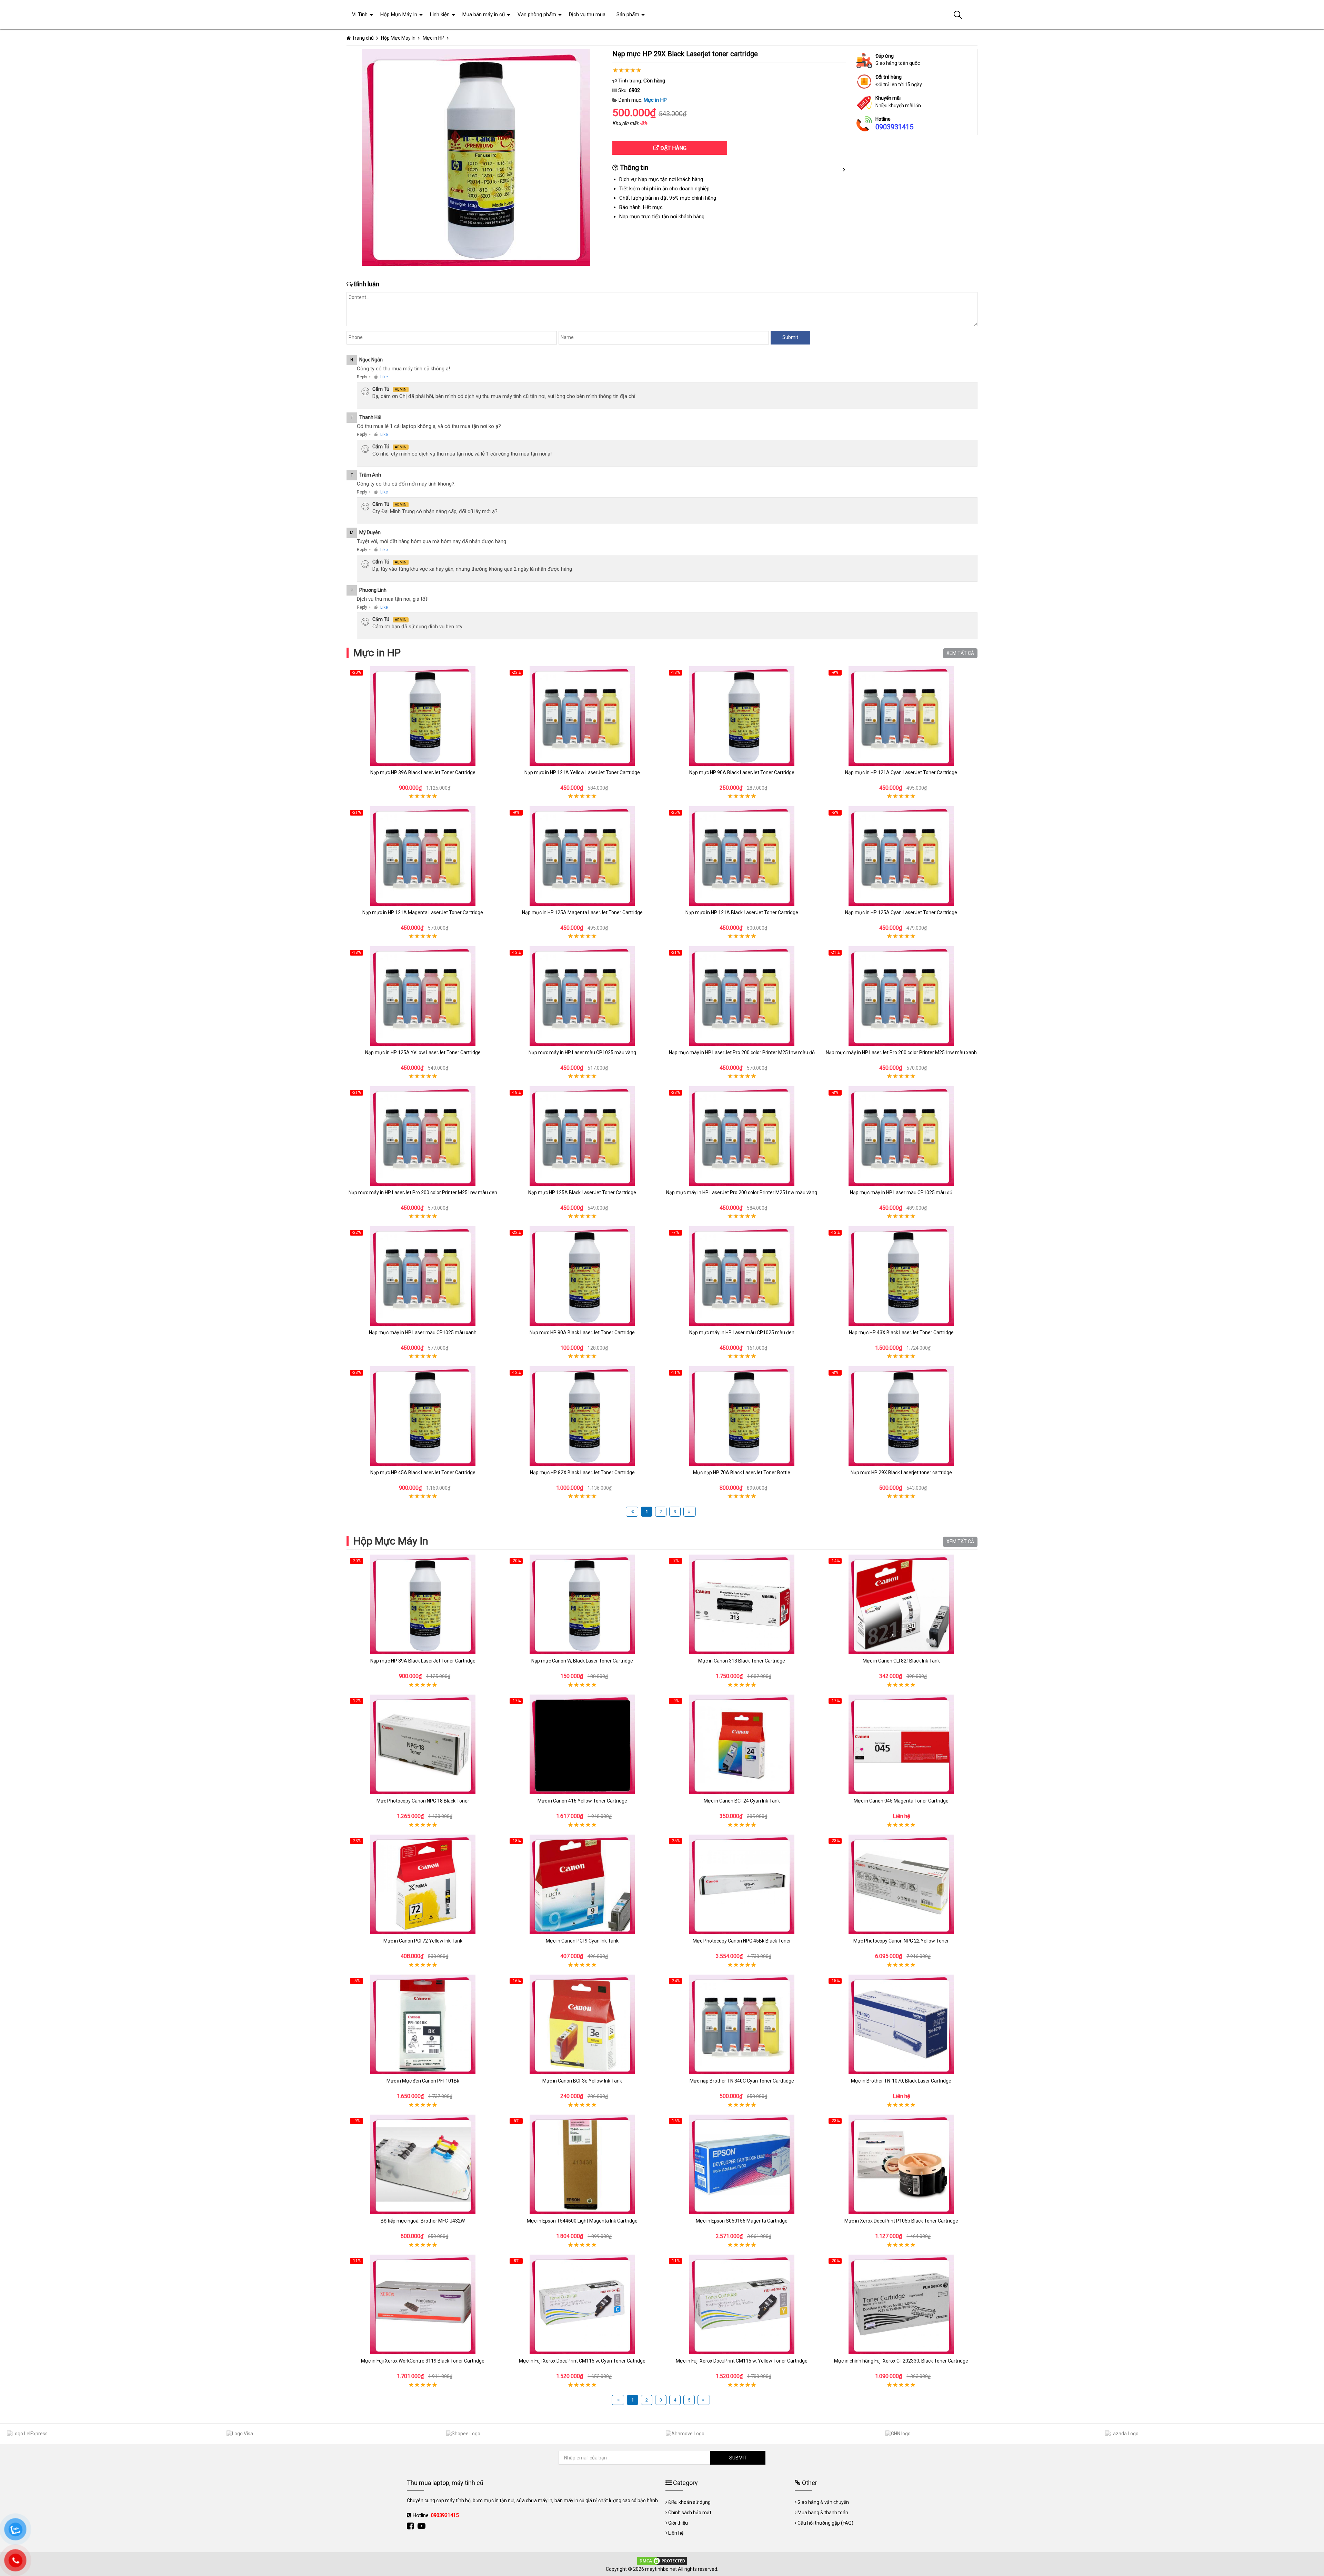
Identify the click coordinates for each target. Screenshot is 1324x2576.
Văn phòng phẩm (537, 14)
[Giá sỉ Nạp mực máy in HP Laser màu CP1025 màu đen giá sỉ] (742, 1276)
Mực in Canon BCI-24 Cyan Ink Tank (742, 1801)
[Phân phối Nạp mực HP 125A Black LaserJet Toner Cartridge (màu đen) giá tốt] (583, 1136)
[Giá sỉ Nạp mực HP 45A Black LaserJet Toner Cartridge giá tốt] (423, 1416)
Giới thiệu (678, 2523)
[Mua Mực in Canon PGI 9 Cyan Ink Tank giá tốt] (583, 1884)
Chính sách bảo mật (690, 2513)
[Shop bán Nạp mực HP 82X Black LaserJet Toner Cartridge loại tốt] (583, 1416)
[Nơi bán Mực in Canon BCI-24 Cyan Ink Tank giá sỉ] (742, 1744)
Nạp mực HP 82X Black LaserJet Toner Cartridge (582, 1472)
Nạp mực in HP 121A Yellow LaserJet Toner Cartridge (582, 772)
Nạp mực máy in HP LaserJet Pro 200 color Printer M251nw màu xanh (901, 1052)
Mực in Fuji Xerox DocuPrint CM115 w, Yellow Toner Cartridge (742, 2361)
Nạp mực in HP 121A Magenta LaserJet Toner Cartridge (423, 912)
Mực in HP (655, 100)
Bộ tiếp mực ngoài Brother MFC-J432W (423, 2221)
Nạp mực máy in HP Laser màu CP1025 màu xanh (423, 1332)
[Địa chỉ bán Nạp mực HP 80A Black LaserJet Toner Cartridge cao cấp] (583, 1276)
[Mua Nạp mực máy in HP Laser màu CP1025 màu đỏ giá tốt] (901, 1136)
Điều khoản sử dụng (689, 2502)
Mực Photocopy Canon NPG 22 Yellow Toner (901, 1941)
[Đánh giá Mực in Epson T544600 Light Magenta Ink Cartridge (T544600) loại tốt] (583, 2164)
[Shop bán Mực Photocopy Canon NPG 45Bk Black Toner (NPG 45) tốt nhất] (742, 1884)
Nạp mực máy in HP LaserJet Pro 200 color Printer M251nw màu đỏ (742, 1052)
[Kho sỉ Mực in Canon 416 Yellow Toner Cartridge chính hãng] (583, 1744)
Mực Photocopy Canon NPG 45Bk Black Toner (742, 1941)
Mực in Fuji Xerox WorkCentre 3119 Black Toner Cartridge (423, 2361)
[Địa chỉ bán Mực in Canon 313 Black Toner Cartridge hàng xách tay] (742, 1604)
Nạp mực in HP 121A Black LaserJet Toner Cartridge (742, 912)
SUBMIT (738, 2458)
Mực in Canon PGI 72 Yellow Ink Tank (423, 1941)
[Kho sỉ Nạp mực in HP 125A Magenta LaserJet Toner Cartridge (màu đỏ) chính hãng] (583, 856)
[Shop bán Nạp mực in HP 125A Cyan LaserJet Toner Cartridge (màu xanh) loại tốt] (901, 856)
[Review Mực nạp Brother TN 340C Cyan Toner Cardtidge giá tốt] (742, 2024)
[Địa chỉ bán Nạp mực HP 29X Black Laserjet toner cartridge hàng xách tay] (901, 1416)
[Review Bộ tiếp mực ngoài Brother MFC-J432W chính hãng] (423, 2164)
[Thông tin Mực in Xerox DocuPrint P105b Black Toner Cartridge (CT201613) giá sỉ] (901, 2164)
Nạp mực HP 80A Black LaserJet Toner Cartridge (582, 1332)
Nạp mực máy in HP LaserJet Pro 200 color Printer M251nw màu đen (423, 1192)
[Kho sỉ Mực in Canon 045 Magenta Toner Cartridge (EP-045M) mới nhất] (901, 1744)
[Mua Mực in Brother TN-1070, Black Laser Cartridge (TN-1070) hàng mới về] (901, 2024)
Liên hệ (676, 2533)
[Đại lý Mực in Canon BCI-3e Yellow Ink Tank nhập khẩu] (583, 2024)
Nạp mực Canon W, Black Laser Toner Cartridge (582, 1661)
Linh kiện (440, 14)
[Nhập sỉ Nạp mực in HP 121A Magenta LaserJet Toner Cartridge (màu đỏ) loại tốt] (423, 856)
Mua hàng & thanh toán (823, 2513)
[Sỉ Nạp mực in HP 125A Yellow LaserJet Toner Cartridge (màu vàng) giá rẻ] (423, 996)
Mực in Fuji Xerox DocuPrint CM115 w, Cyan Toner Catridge (582, 2361)
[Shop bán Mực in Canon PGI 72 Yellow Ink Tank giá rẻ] (423, 1884)
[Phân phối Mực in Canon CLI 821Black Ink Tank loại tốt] (901, 1604)
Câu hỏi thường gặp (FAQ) (825, 2523)
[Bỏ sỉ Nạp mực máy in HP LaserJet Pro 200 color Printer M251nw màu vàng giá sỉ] (742, 1136)
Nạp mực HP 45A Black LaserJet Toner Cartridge (423, 1472)
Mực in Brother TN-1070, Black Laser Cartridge (901, 2081)
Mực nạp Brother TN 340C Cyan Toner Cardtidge (742, 2081)
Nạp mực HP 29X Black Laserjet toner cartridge (901, 1472)
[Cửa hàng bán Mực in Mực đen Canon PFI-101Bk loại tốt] (423, 2024)
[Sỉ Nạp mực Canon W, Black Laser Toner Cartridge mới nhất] (583, 1604)
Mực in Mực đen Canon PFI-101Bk (423, 2081)
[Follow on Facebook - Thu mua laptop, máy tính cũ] (411, 2526)
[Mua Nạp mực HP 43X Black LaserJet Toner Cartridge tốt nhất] (901, 1276)
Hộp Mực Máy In (391, 1541)
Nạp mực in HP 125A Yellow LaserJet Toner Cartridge (423, 1052)
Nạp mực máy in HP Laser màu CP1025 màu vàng (582, 1052)
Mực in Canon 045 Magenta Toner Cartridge (901, 1801)
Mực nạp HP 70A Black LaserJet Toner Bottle (742, 1472)
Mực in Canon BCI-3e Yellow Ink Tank (582, 2081)
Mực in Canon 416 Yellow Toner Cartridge (582, 1801)
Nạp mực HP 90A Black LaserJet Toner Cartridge (742, 772)
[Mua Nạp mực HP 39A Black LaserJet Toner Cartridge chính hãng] (423, 716)
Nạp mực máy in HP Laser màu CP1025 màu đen (742, 1332)
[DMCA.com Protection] (662, 2560)
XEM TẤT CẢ (960, 653)
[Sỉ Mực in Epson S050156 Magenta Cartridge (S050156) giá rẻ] (742, 2164)
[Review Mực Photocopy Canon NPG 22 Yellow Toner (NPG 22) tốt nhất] (901, 1884)
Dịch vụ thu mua (587, 14)
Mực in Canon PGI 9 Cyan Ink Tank (582, 1941)
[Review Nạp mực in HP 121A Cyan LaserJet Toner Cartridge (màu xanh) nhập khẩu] (901, 716)
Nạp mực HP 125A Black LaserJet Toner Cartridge (582, 1192)
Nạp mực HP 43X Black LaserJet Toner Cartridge (901, 1332)
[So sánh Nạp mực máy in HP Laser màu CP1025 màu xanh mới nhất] (423, 1276)
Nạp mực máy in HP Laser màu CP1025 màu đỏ (901, 1192)
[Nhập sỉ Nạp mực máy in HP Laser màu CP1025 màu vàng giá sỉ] (583, 996)
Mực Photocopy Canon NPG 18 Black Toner (423, 1801)
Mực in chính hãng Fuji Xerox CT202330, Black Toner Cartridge (901, 2361)
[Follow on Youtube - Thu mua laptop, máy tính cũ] (422, 2526)
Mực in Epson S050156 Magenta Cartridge (742, 2221)
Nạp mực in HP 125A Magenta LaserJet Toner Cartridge (582, 912)
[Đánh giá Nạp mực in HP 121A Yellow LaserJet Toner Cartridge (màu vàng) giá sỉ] (583, 716)
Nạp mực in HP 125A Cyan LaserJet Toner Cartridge (901, 912)
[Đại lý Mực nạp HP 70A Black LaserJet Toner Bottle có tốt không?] (742, 1416)
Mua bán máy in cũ (484, 14)
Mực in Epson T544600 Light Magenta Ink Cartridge (582, 2221)
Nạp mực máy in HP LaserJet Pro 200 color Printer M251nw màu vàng (742, 1192)
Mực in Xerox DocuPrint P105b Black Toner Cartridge (901, 2221)
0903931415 (894, 127)
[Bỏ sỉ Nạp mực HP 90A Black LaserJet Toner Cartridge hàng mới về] (742, 716)
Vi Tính (360, 14)
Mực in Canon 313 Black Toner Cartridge (742, 1661)
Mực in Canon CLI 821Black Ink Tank (901, 1661)
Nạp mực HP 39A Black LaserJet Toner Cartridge (423, 772)
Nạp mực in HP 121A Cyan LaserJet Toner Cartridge (901, 772)
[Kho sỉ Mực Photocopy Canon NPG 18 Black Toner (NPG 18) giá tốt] (423, 1744)
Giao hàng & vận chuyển (823, 2502)
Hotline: (436, 2515)
